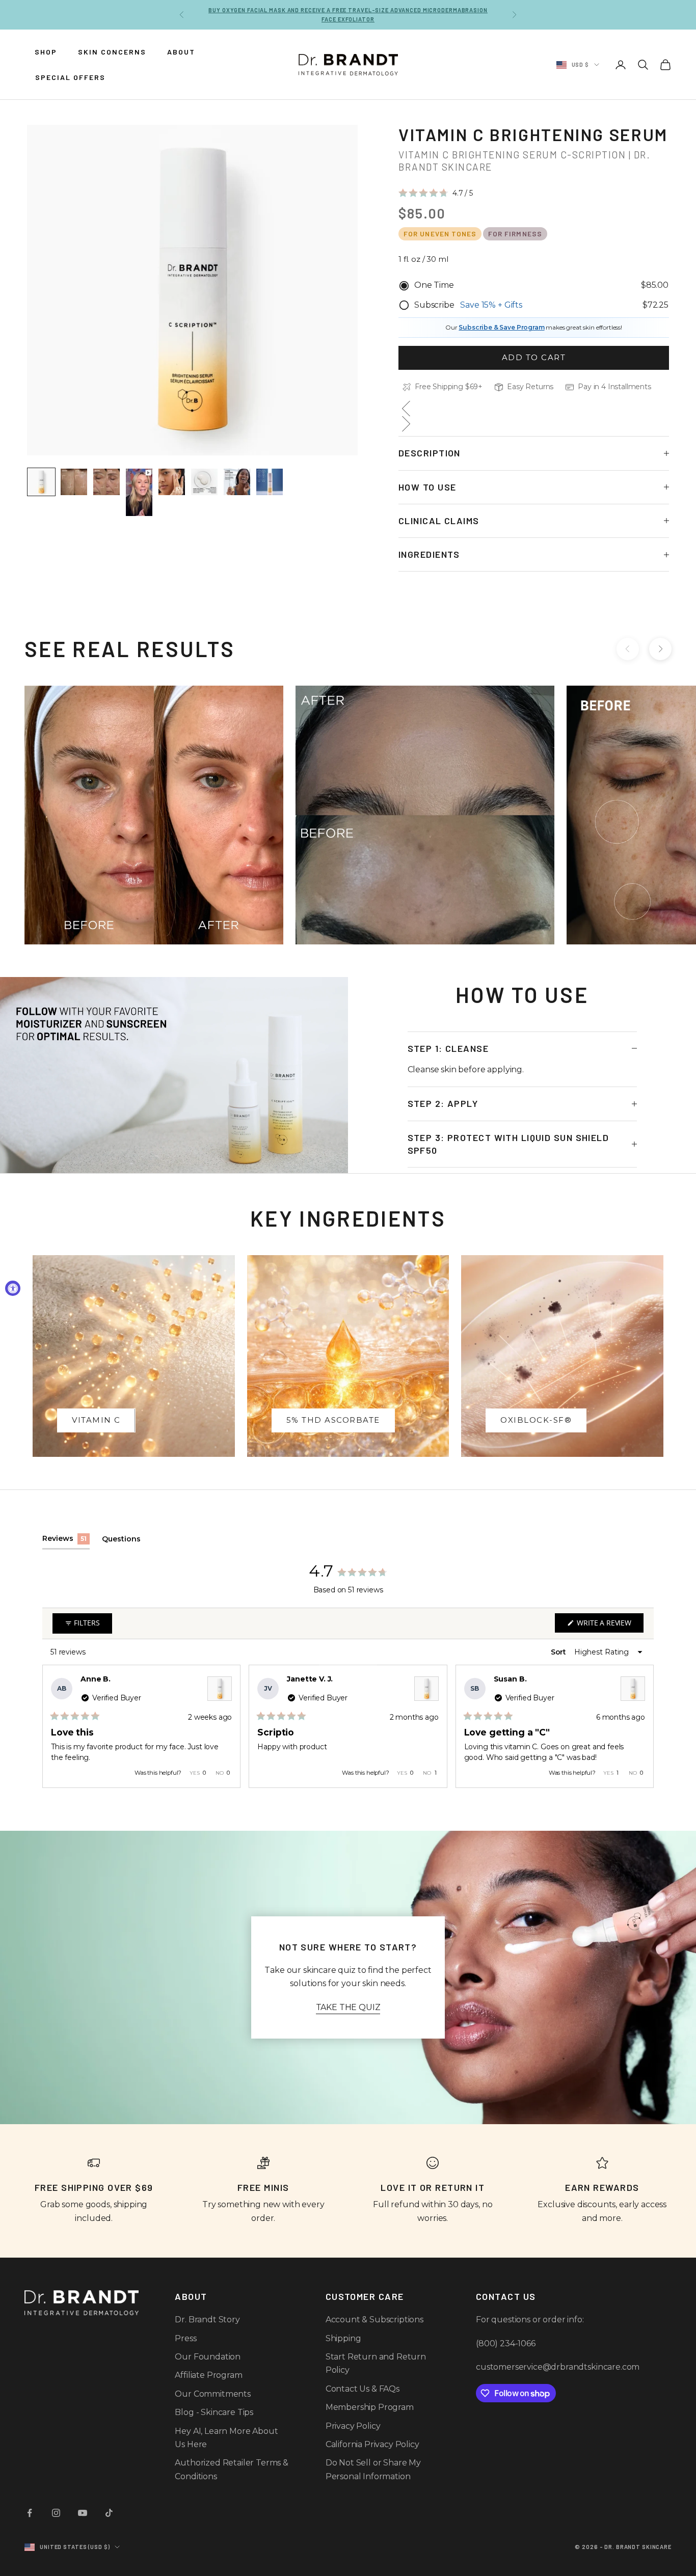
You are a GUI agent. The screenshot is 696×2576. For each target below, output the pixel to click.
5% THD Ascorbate (333, 1420)
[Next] (641, 1726)
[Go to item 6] (204, 482)
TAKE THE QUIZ (348, 2007)
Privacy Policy (353, 2426)
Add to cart (534, 357)
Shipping (343, 2338)
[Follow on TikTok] (109, 2513)
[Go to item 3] (106, 482)
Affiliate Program (208, 2375)
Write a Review (609, 1625)
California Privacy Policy (372, 2444)
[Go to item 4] (139, 492)
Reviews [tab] (66, 1541)
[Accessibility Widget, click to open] (13, 1288)
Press (185, 2338)
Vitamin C (96, 1420)
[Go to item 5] (172, 482)
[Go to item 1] (41, 482)
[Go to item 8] (270, 482)
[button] (436, 193)
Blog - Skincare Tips (214, 2412)
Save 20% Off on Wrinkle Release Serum (348, 15)
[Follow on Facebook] (30, 2513)
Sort (559, 1652)
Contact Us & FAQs (363, 2389)
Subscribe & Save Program (501, 327)
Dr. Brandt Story (207, 2320)
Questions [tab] (121, 1542)
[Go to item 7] (237, 482)
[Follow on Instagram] (56, 2513)
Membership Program (370, 2407)
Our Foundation (208, 2357)
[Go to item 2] (74, 482)
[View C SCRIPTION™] (220, 1689)
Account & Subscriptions (374, 2320)
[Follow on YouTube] (83, 2513)
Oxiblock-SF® (536, 1420)
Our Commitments (213, 2394)
